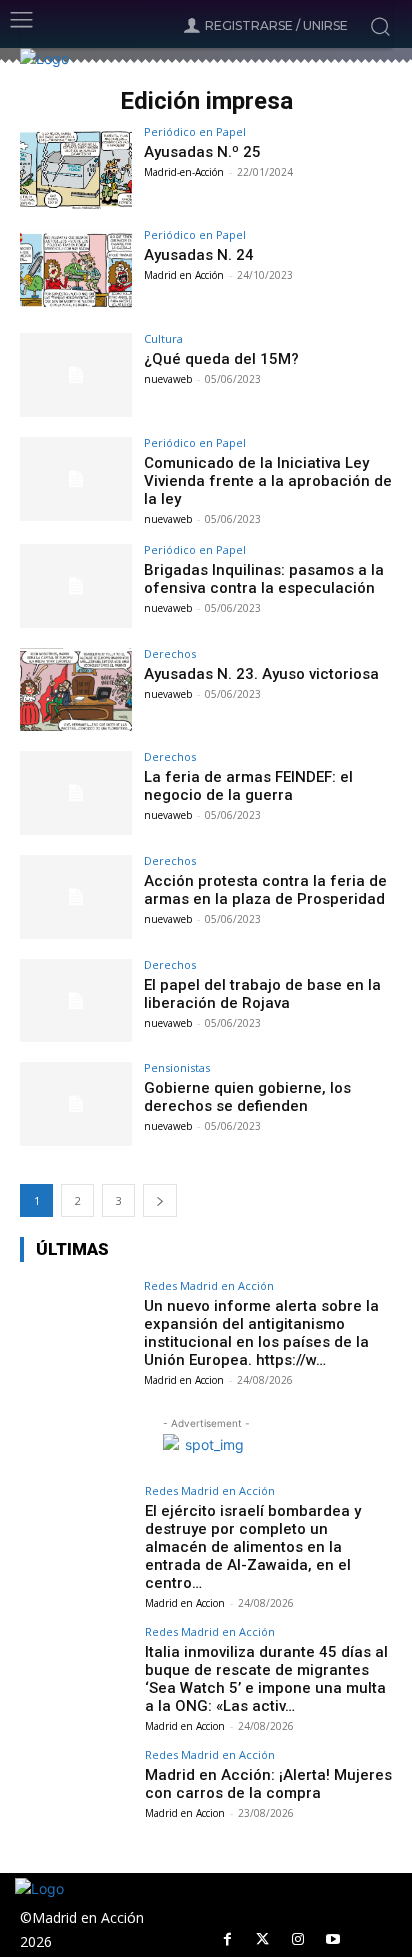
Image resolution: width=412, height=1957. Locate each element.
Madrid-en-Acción (184, 172)
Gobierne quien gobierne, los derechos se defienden (247, 1097)
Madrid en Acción (184, 275)
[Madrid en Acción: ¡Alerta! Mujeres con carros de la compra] (76, 1791)
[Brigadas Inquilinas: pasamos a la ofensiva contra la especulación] (76, 586)
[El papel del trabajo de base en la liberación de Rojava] (76, 1001)
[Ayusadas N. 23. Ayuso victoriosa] (76, 690)
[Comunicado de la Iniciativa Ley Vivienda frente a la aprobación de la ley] (76, 479)
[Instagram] (297, 1939)
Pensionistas (177, 1067)
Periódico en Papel (195, 131)
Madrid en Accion (184, 1380)
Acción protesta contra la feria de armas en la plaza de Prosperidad (265, 890)
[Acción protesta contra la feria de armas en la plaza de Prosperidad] (76, 897)
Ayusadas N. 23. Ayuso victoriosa (261, 674)
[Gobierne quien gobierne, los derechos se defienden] (76, 1104)
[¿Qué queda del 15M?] (76, 375)
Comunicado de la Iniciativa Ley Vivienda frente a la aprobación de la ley (268, 481)
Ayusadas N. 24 (199, 255)
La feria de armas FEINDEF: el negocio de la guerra (248, 786)
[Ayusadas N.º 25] (76, 168)
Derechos (170, 653)
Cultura (163, 338)
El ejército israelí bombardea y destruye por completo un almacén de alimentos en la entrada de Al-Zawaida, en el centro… (253, 1547)
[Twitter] (262, 1939)
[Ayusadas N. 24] (76, 271)
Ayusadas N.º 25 (202, 152)
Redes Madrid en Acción (209, 1285)
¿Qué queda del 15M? (221, 359)
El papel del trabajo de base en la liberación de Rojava (262, 994)
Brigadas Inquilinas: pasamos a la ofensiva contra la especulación (264, 579)
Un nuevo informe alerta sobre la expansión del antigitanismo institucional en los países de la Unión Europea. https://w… (261, 1333)
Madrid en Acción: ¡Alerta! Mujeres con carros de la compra (268, 1784)
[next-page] (160, 1200)
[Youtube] (332, 1939)
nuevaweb (168, 379)
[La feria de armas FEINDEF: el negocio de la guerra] (76, 793)
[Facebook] (227, 1939)
